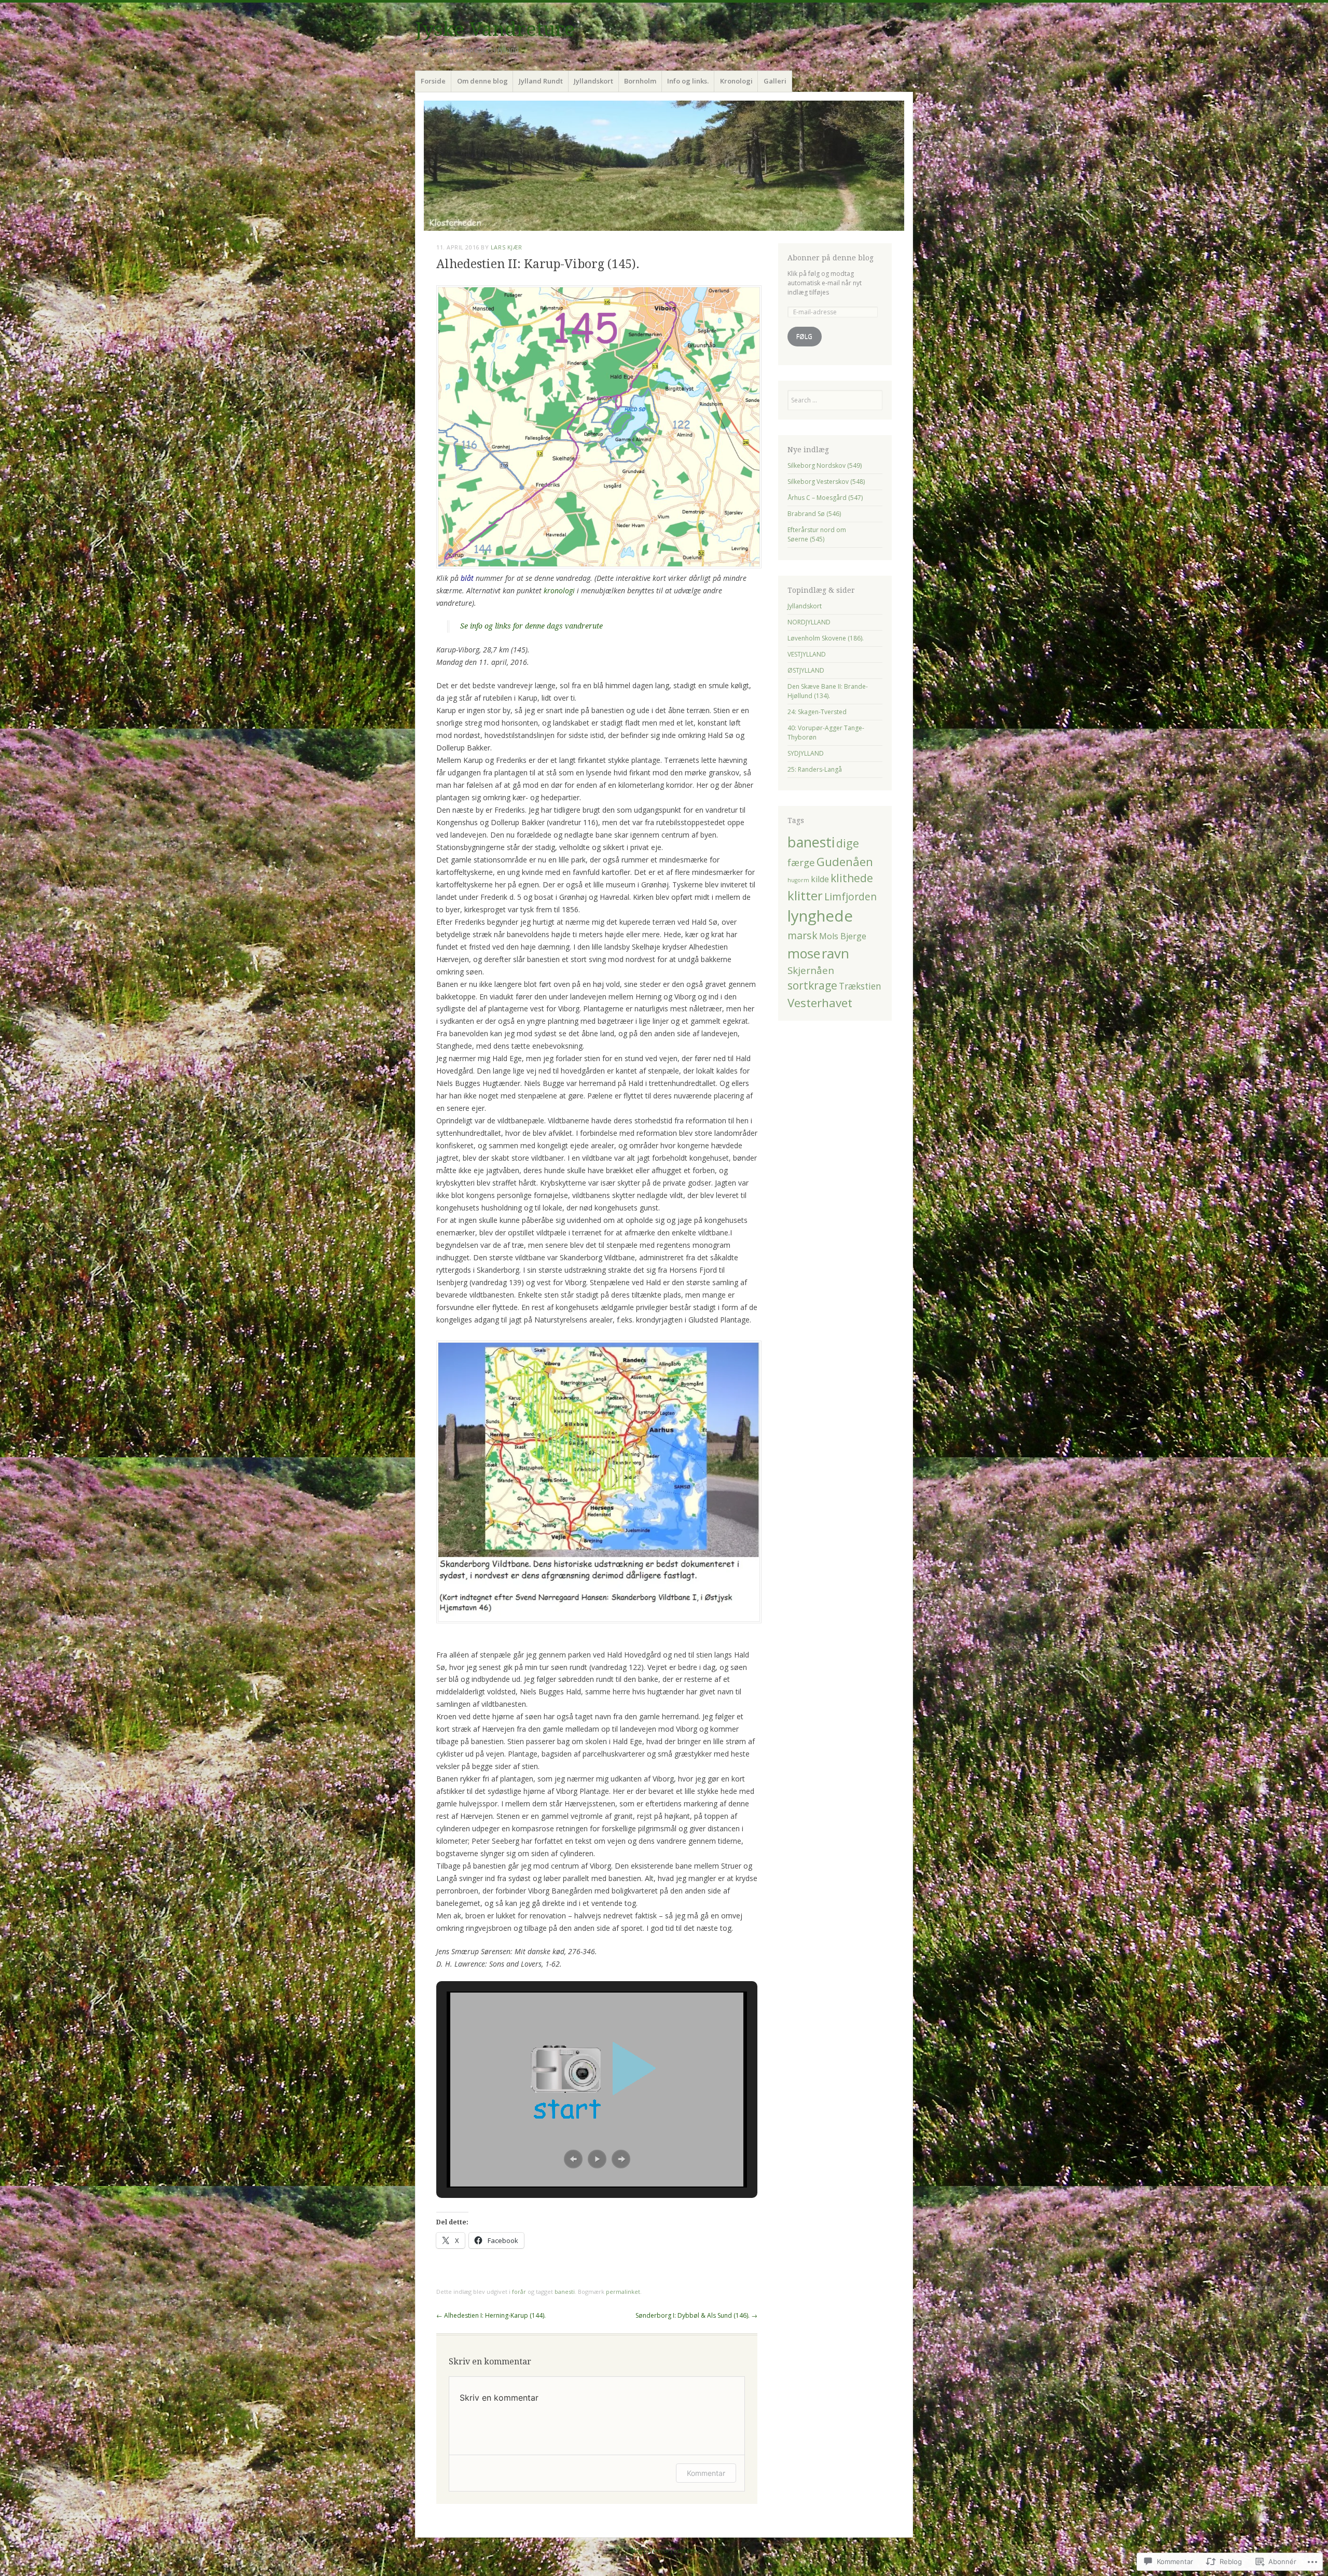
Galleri (775, 81)
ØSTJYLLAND (806, 670)
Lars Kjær (507, 247)
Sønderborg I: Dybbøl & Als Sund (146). (696, 2315)
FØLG (804, 336)
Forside (433, 81)
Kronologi (736, 81)
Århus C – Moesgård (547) (825, 498)
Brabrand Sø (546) (814, 514)
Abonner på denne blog (831, 258)
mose (804, 953)
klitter (805, 896)
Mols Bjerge (843, 936)
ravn (835, 953)
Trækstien (860, 986)
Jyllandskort (593, 81)
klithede (852, 878)
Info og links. (688, 81)
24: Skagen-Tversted (817, 712)
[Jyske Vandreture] (664, 166)
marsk (803, 935)
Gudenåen (845, 862)
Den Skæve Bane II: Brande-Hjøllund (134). (828, 691)
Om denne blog (482, 81)
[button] (573, 2159)
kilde (820, 879)
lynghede (820, 916)
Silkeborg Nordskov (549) (825, 465)
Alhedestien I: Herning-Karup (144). (491, 2315)
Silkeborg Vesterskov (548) (826, 482)
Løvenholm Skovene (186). (826, 638)
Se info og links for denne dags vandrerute (531, 626)
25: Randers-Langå (815, 769)
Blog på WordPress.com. (664, 2550)
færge (801, 862)
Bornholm (640, 81)
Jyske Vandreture (495, 29)
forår (519, 2292)
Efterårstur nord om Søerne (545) (817, 534)
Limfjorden (850, 896)
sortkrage (812, 985)
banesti (565, 2292)
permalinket (623, 2292)
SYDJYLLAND (806, 753)
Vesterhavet (820, 1003)
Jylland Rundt (541, 81)
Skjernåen (811, 970)
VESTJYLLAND (807, 654)
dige (848, 843)
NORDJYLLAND (809, 622)
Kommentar (706, 2473)
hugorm (798, 880)
